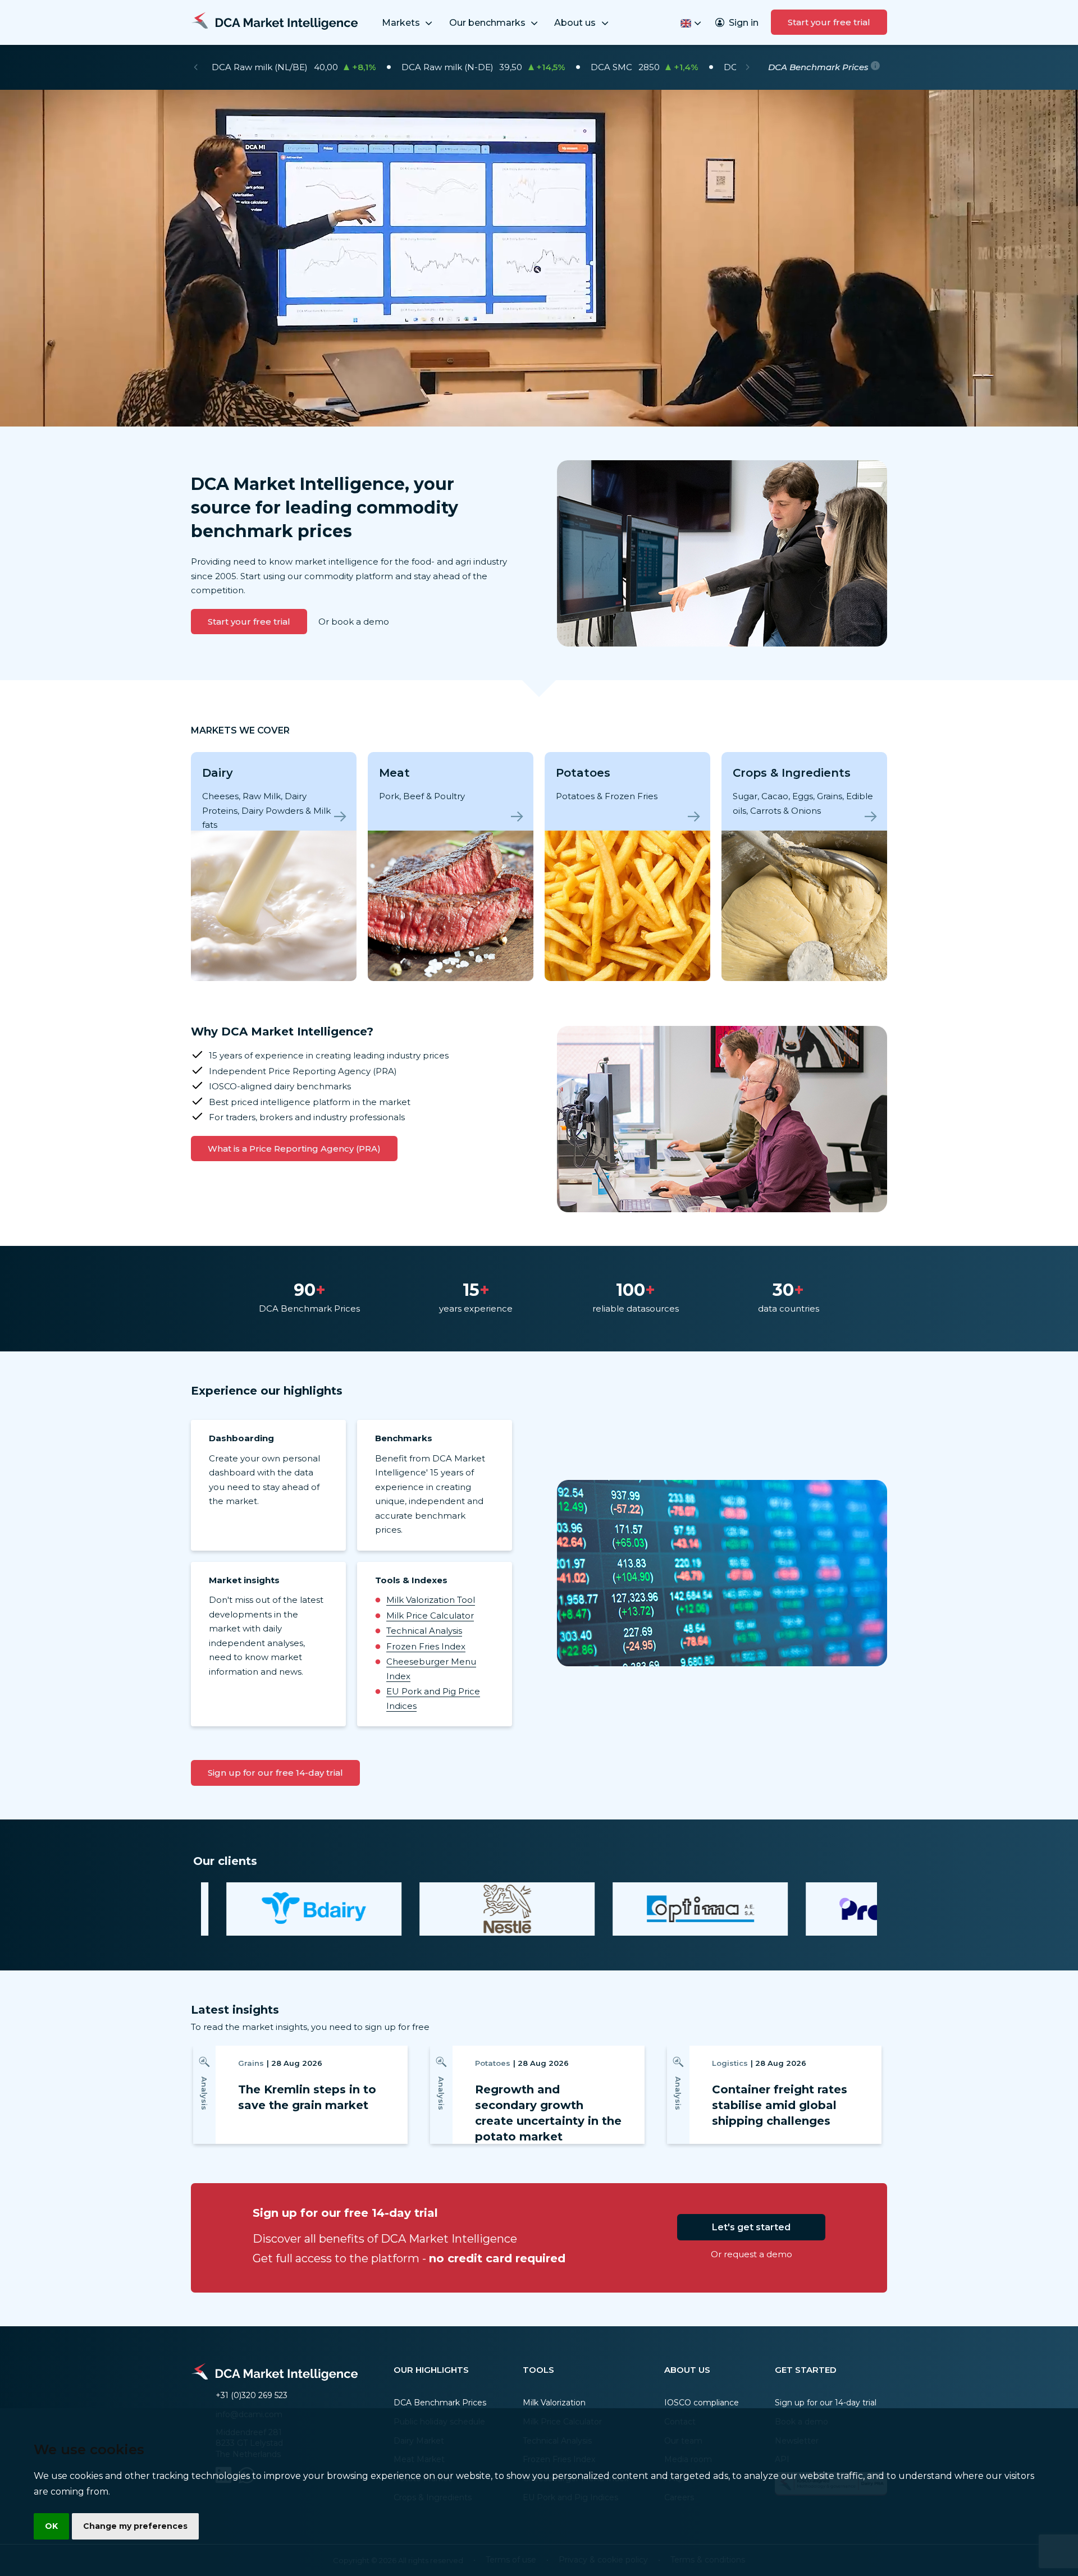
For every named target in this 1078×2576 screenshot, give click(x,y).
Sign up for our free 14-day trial (275, 1773)
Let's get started (751, 2227)
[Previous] (196, 67)
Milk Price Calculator (430, 1615)
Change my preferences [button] (135, 2526)
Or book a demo (354, 622)
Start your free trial (829, 22)
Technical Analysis (424, 1631)
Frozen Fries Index (426, 1646)
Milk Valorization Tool (431, 1600)
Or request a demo (752, 2254)
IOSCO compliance (702, 2403)
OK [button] (51, 2526)
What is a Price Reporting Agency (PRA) (294, 1149)
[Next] (748, 67)
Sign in (744, 23)
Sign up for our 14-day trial (826, 2403)
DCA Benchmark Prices (440, 2403)
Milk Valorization (554, 2403)
